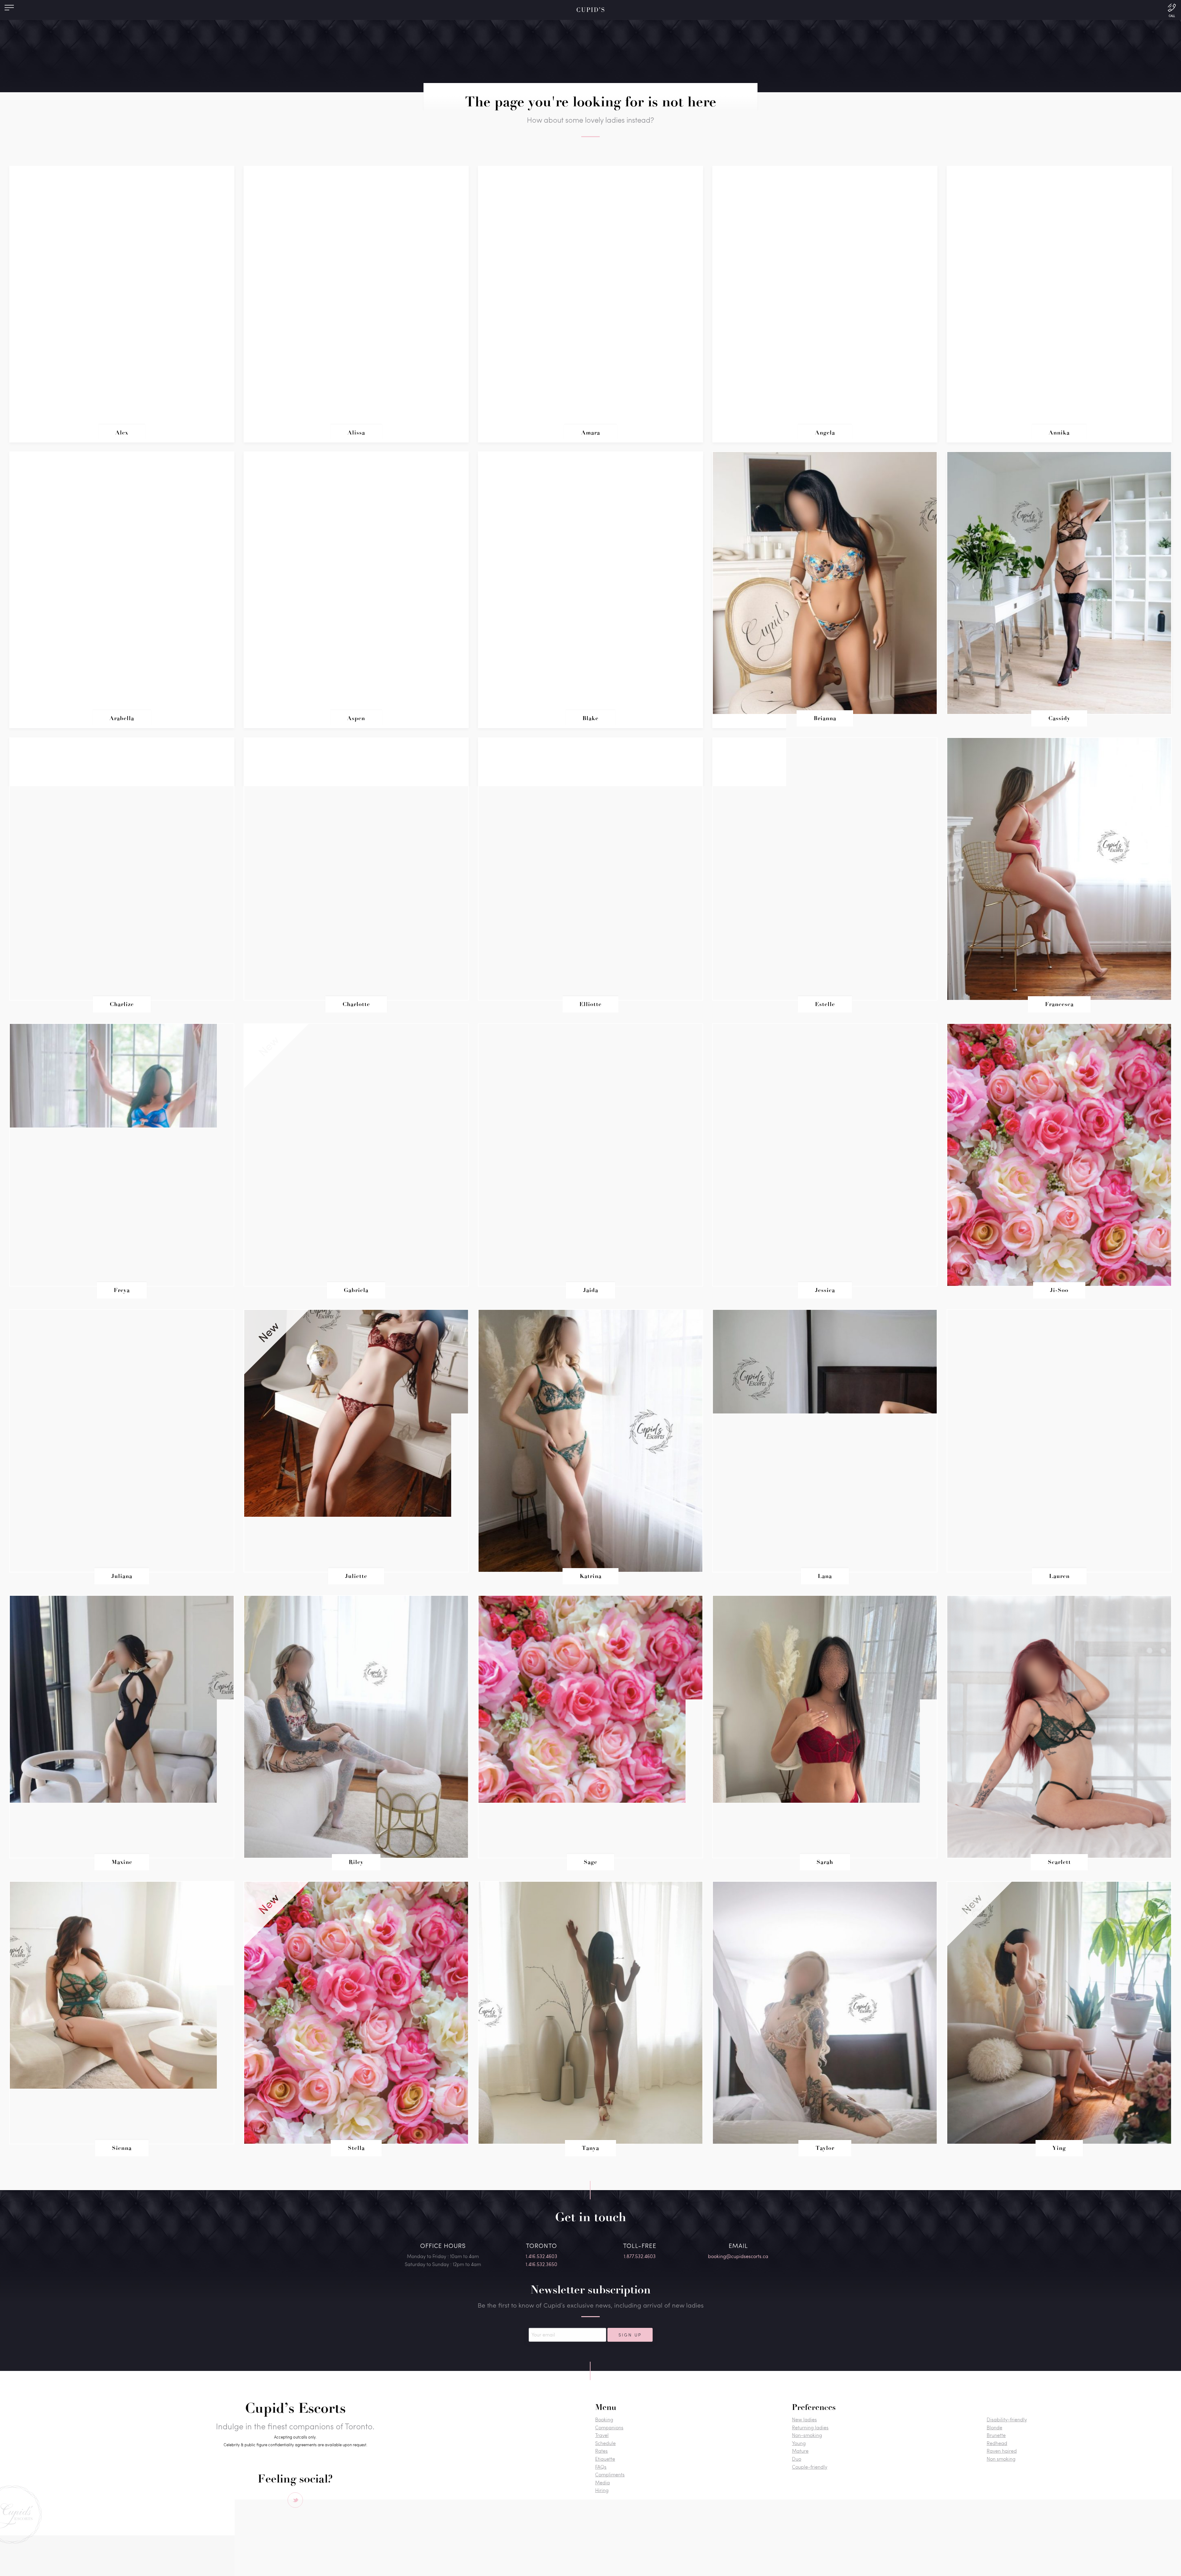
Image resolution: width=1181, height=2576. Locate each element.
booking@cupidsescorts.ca (738, 2256)
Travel (602, 2435)
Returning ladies (810, 2427)
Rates (601, 2451)
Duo (797, 2459)
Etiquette (605, 2459)
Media (602, 2482)
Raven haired (1002, 2451)
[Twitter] (295, 2500)
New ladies (804, 2419)
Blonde (994, 2427)
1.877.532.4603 (640, 2256)
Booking (604, 2419)
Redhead (997, 2443)
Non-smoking (807, 2435)
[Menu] (9, 9)
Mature (800, 2451)
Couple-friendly (810, 2467)
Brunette (996, 2435)
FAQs (601, 2467)
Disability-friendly (1007, 2419)
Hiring (602, 2490)
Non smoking (1001, 2459)
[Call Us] (1172, 10)
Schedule (605, 2443)
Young (799, 2443)
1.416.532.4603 (541, 2256)
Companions (609, 2427)
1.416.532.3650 (541, 2264)
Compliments (610, 2474)
